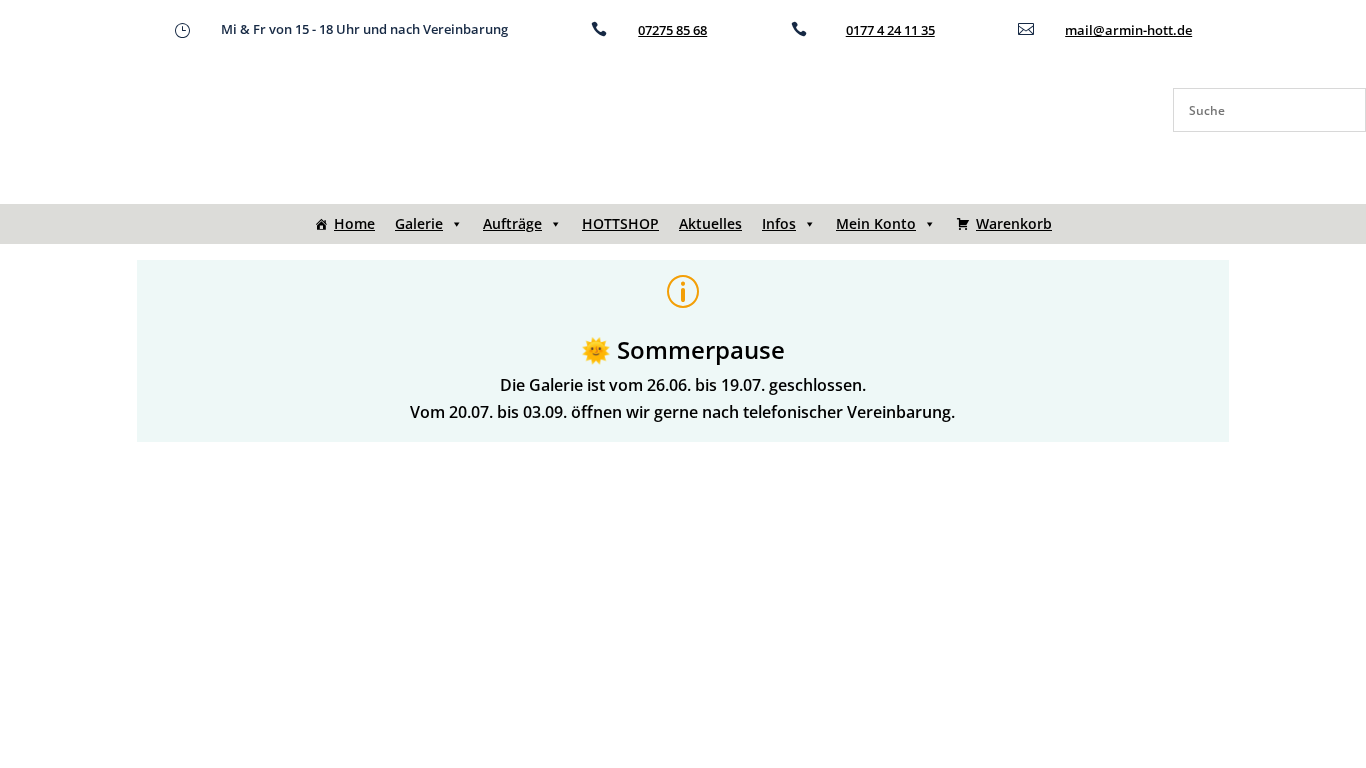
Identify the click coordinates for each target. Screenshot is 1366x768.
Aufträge (512, 223)
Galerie (419, 223)
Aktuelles (710, 223)
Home (354, 223)
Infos (779, 223)
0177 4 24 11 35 (890, 30)
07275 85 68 (672, 30)
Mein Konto (876, 223)
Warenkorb (1014, 223)
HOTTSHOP (620, 223)
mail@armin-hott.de (1128, 30)
